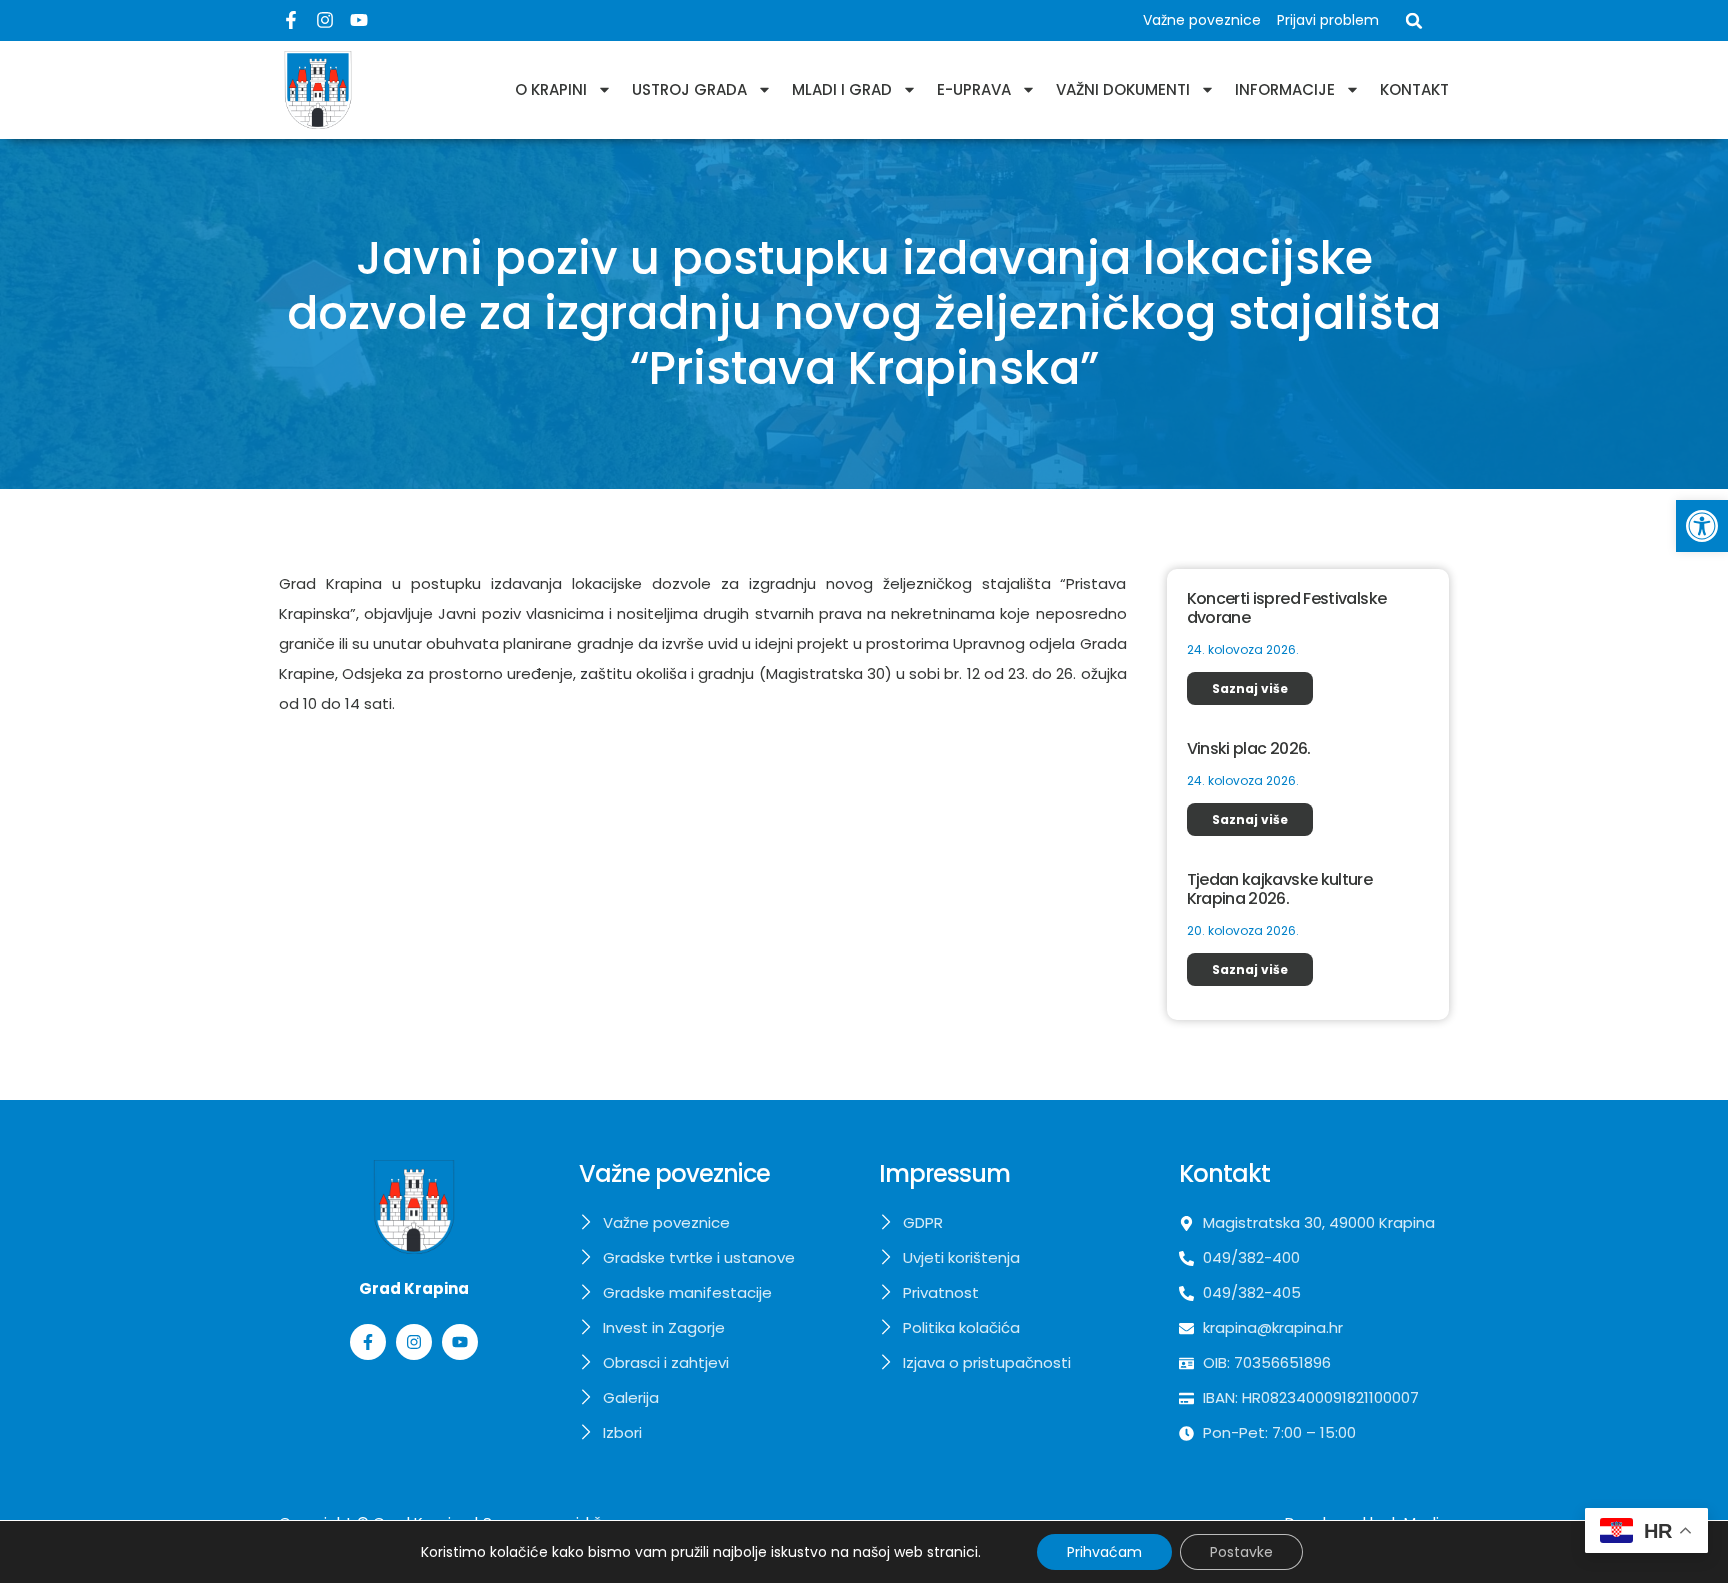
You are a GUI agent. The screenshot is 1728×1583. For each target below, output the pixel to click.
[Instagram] (325, 20)
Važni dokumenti (1123, 89)
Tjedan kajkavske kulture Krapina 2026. (1280, 889)
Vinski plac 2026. (1249, 748)
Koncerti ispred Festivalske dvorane (1287, 608)
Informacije (1285, 89)
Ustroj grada (689, 89)
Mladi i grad (842, 89)
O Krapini (551, 89)
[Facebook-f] (291, 20)
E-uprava (974, 89)
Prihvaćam (1104, 1552)
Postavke (1241, 1552)
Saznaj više (1250, 688)
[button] (1702, 526)
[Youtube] (359, 20)
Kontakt (1414, 89)
